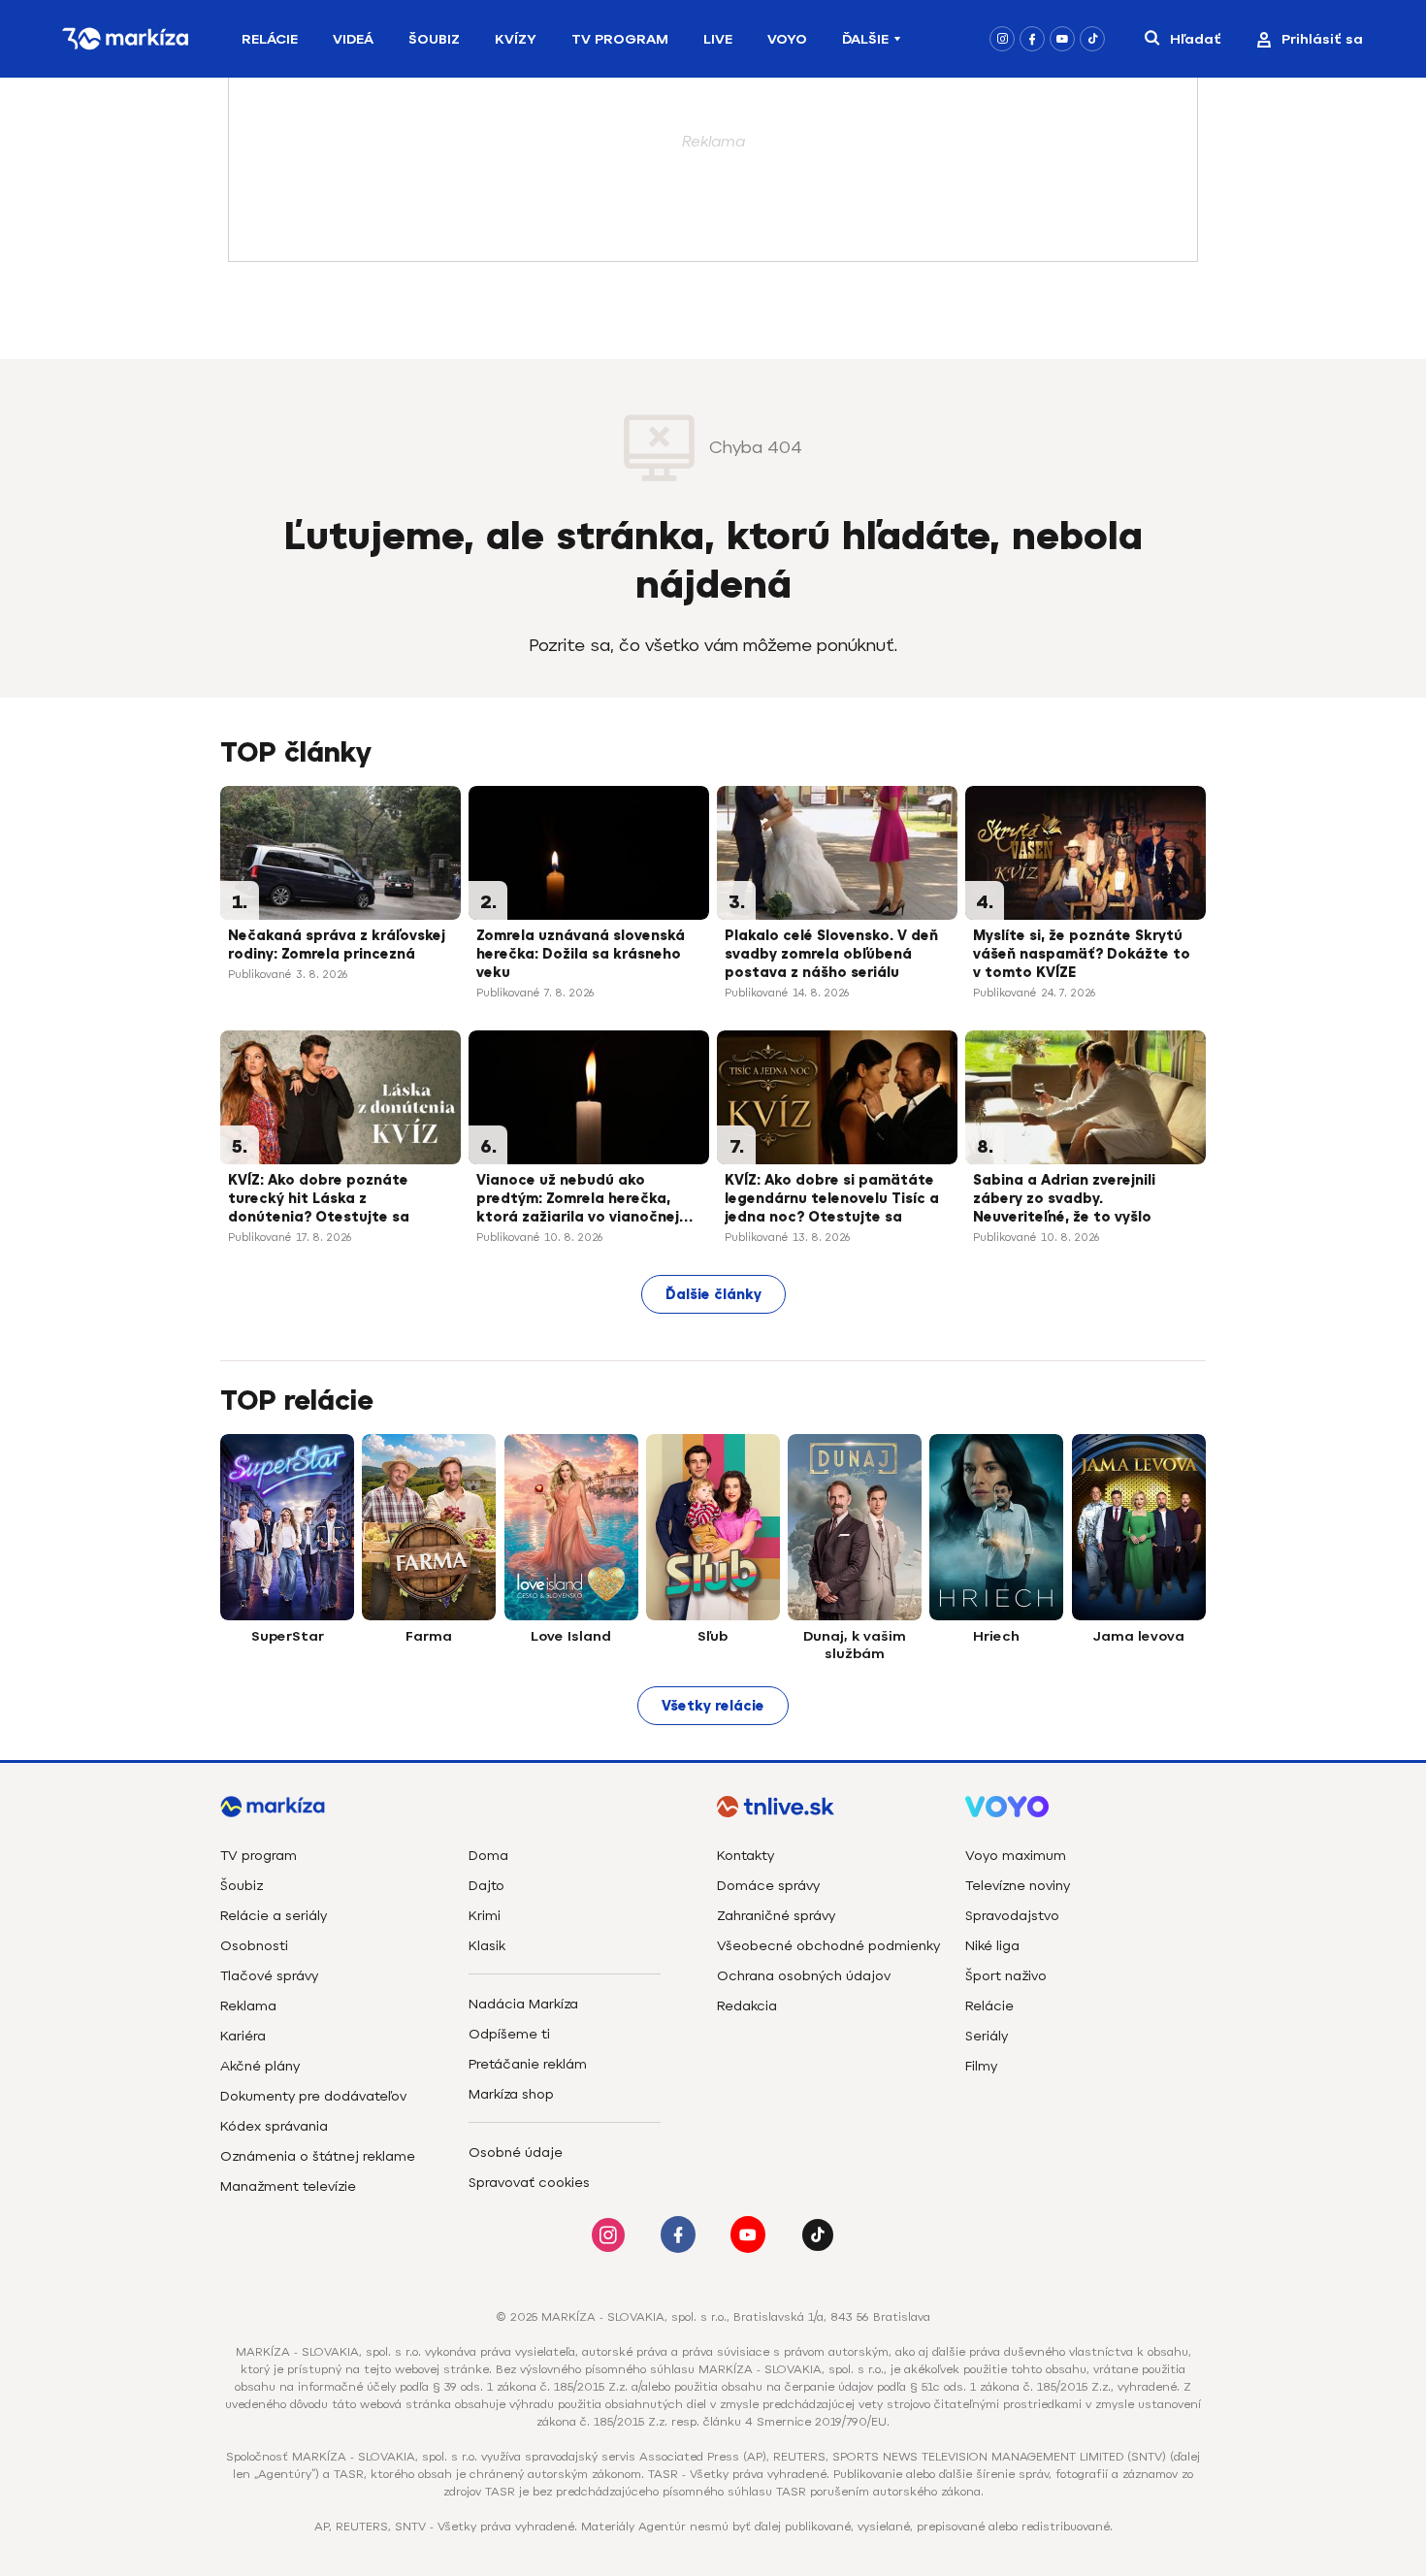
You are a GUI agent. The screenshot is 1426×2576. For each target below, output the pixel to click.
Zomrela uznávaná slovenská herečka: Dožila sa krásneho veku (581, 954)
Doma (488, 1856)
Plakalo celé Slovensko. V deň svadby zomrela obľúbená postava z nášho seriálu (831, 954)
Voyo (787, 39)
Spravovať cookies (529, 2183)
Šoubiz (434, 39)
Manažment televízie (288, 2186)
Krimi (485, 1916)
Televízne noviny (1018, 1886)
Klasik (487, 1946)
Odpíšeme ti (509, 2034)
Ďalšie (865, 39)
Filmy (981, 2066)
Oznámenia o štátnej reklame (318, 2156)
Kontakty (745, 1856)
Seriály (987, 2036)
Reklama (248, 2006)
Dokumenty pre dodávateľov (313, 2096)
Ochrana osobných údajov (804, 1976)
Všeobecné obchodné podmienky (828, 1946)
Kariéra (243, 2036)
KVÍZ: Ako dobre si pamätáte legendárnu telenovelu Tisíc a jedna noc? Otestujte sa (832, 1199)
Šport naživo (1006, 1976)
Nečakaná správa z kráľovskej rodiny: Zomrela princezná (337, 945)
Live (718, 39)
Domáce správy (768, 1886)
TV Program (620, 39)
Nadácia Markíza (523, 2004)
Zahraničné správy (776, 1916)
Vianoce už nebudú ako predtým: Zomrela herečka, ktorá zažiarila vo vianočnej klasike (578, 1200)
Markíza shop (511, 2094)
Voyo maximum (1016, 1856)
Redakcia (747, 2006)
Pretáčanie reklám (528, 2064)
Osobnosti (254, 1946)
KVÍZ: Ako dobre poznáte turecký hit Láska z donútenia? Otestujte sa (319, 1199)
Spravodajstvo (1012, 1916)
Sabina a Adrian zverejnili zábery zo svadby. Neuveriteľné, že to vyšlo (1064, 1199)
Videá (353, 39)
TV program (259, 1856)
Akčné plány (260, 2066)
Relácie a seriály (274, 1916)
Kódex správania (274, 2126)
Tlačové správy (269, 1976)
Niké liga (992, 1946)
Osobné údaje (516, 2152)
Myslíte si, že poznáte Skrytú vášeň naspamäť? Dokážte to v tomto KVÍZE (1082, 954)
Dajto (486, 1886)
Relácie (270, 39)
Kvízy (516, 39)
